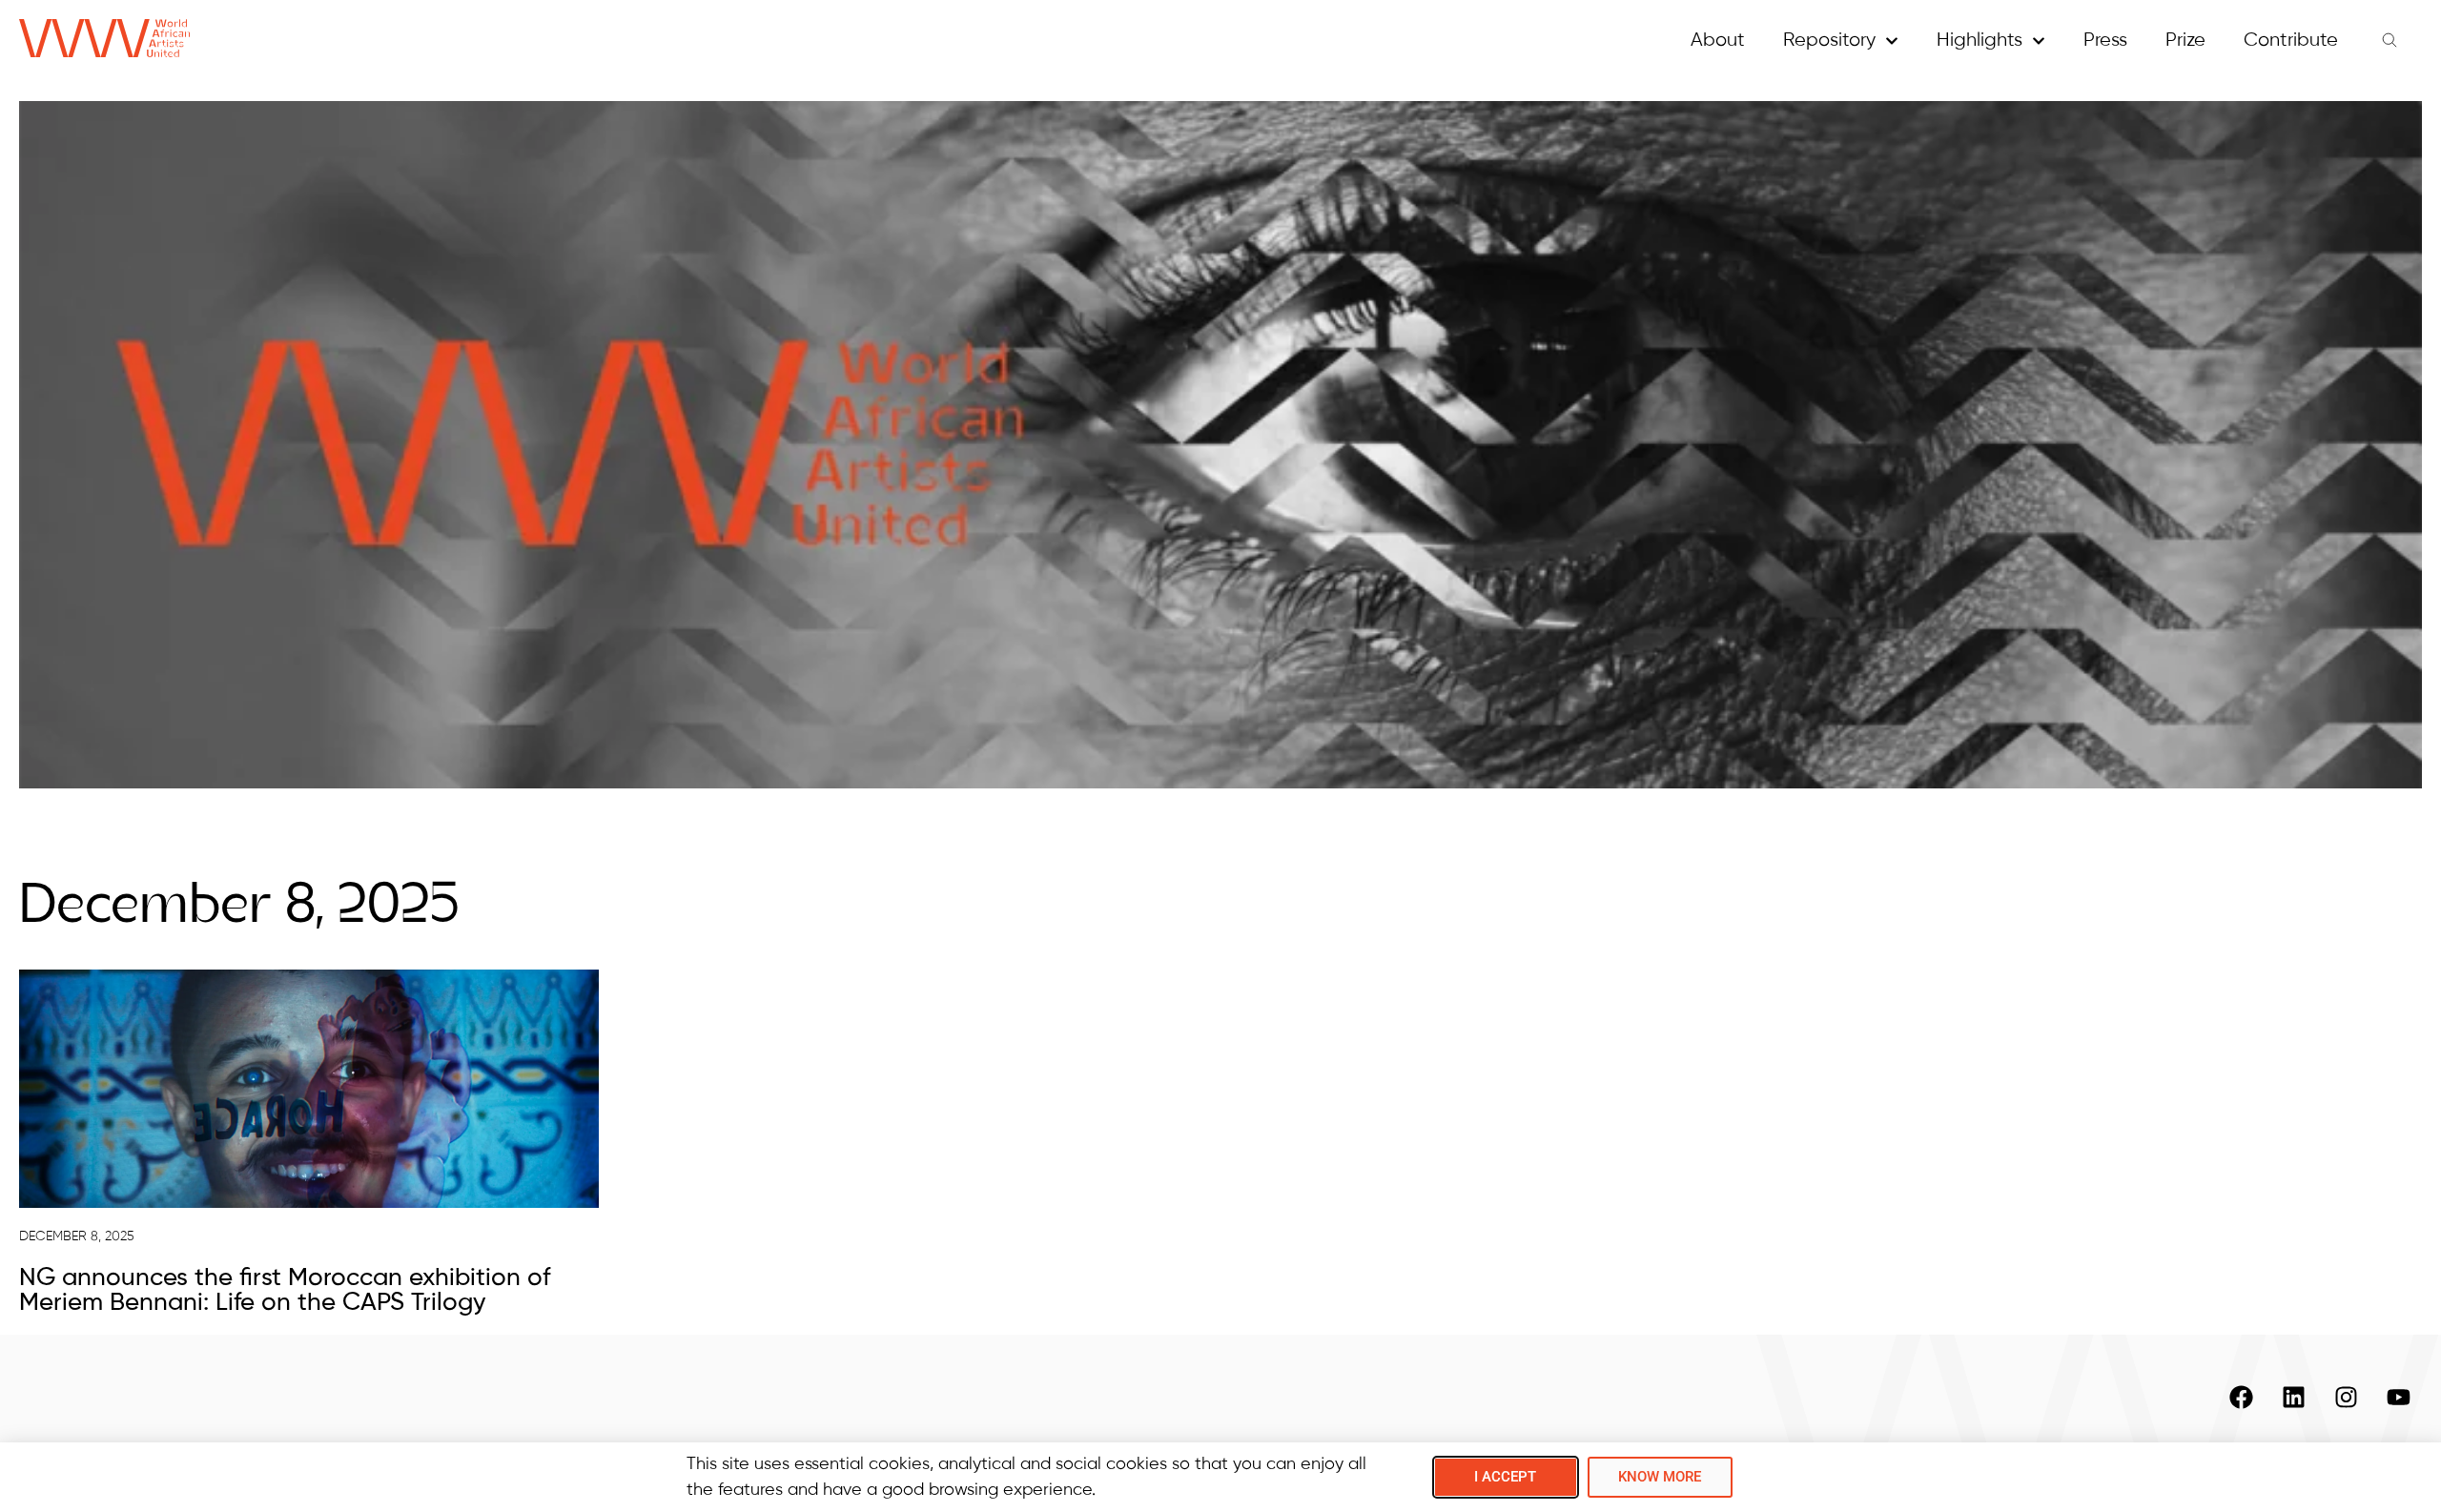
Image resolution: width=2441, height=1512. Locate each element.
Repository (1829, 41)
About (1718, 41)
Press (2105, 41)
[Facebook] (2241, 1397)
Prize (2185, 41)
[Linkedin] (2293, 1397)
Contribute (2291, 41)
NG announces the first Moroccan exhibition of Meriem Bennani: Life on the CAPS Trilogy (285, 1291)
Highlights (1979, 41)
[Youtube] (2398, 1397)
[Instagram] (2346, 1397)
